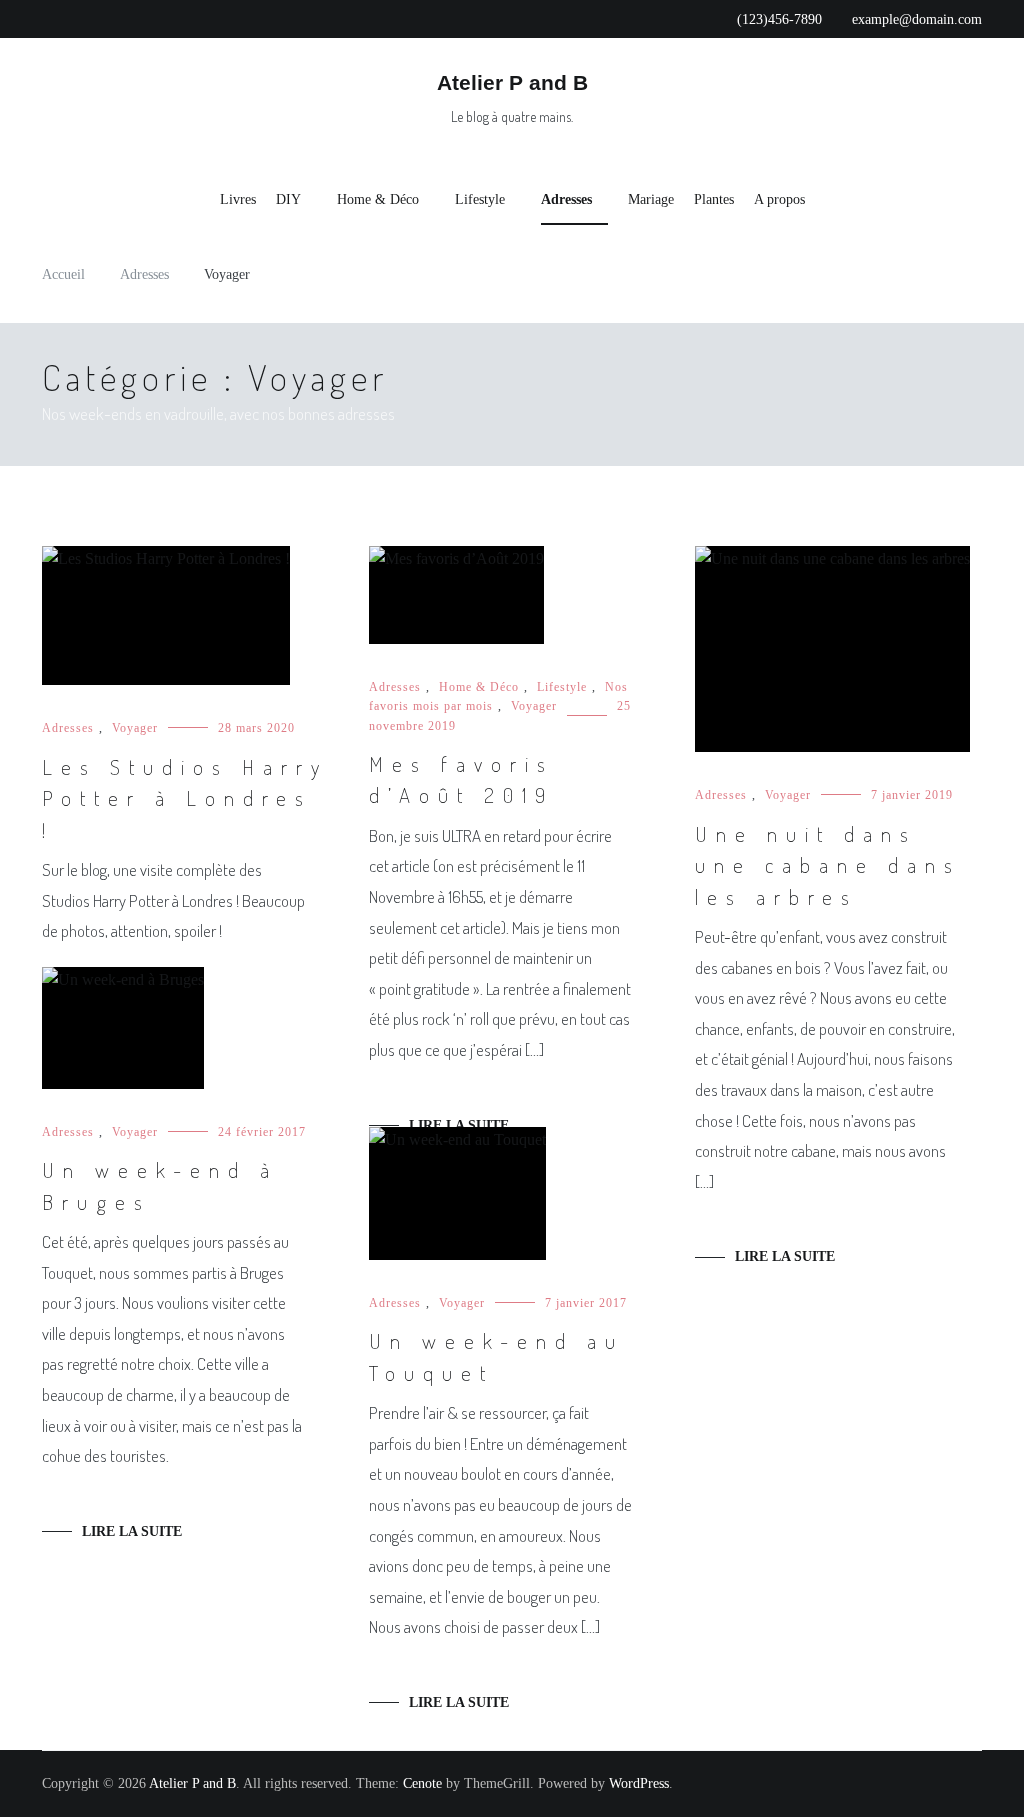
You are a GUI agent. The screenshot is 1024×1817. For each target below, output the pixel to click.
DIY (288, 199)
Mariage (651, 199)
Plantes (714, 199)
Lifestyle (480, 199)
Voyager (135, 728)
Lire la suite (459, 1125)
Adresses (566, 199)
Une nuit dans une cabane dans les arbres (828, 865)
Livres (238, 199)
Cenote (422, 1783)
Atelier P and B (512, 82)
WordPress (639, 1783)
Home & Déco (378, 199)
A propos (779, 199)
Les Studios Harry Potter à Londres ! (185, 798)
